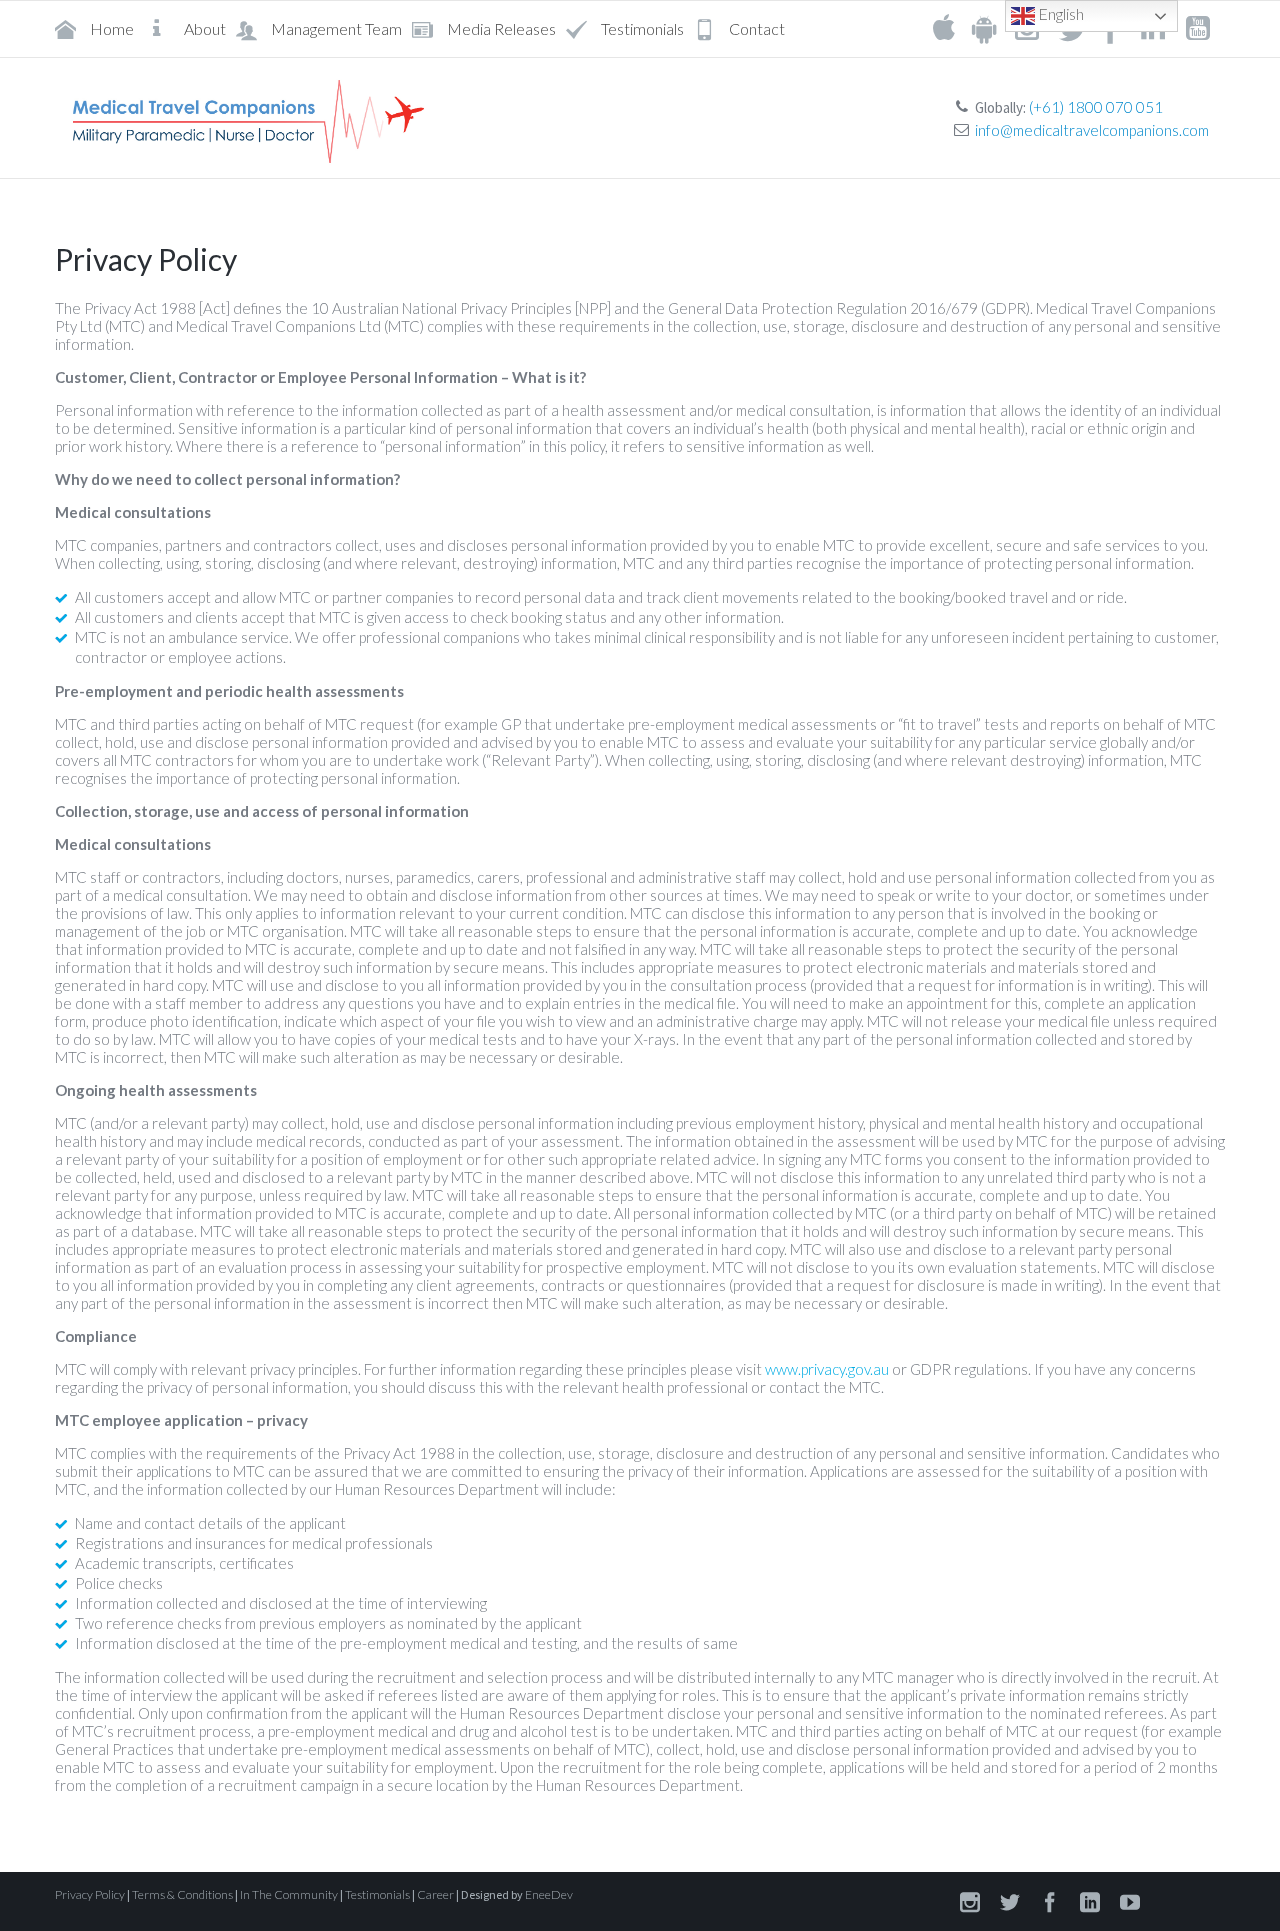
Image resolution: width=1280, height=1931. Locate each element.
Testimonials (377, 1894)
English (1059, 13)
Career (435, 1894)
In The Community (289, 1894)
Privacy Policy (90, 1894)
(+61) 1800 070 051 (1096, 107)
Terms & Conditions (182, 1894)
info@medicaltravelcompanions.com (1092, 130)
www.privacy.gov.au (827, 1369)
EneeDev (549, 1894)
